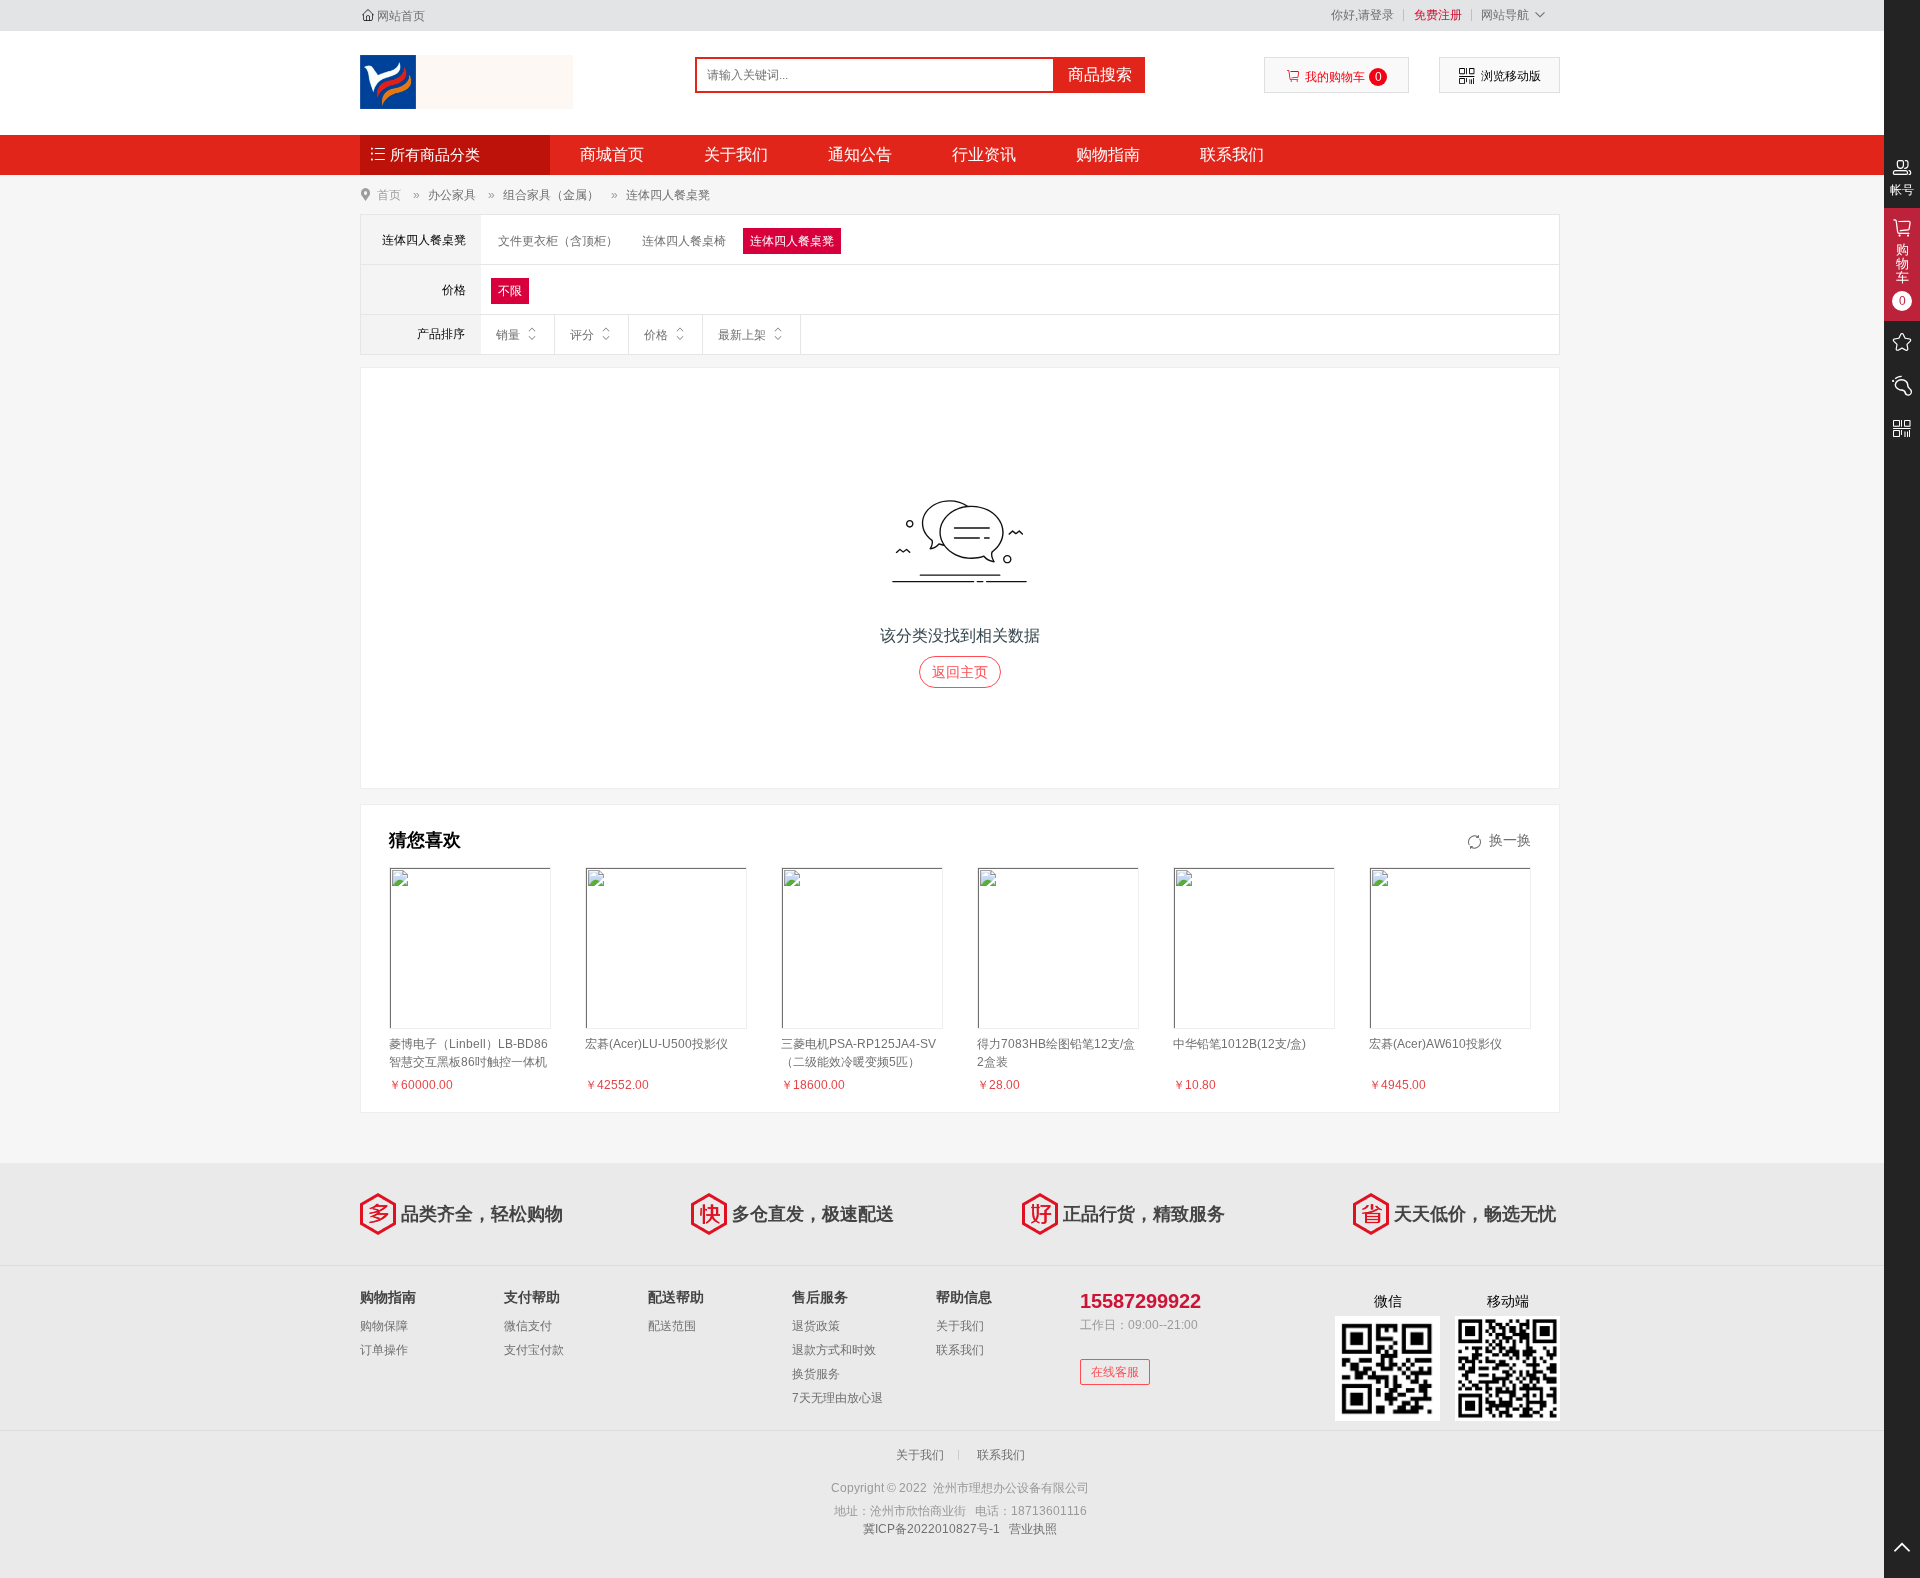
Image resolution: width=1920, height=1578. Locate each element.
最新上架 (742, 335)
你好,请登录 (1362, 15)
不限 (510, 291)
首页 (389, 194)
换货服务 (816, 1374)
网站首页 (401, 16)
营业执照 (1033, 1529)
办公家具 (452, 195)
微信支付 (528, 1326)
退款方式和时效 (834, 1350)
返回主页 (960, 672)
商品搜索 (1100, 74)
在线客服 (1115, 1372)
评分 (582, 335)
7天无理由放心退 (837, 1398)
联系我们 (1232, 154)
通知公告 (860, 154)
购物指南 (1108, 154)
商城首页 (612, 154)
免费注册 (1438, 15)
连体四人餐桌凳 (668, 195)
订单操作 (384, 1350)
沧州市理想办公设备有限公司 (466, 82)
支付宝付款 (534, 1350)
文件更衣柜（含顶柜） (558, 241)
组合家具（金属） (551, 195)
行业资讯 (984, 154)
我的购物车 (1343, 77)
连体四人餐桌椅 (684, 241)
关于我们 (736, 154)
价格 (656, 335)
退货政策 (816, 1326)
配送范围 (672, 1326)
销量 (508, 335)
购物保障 (384, 1326)
